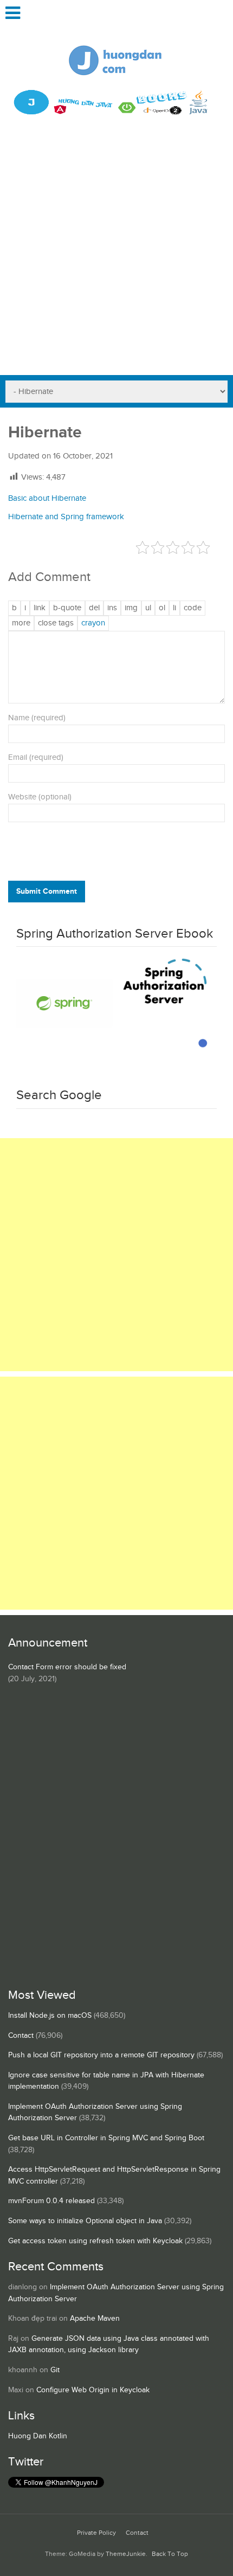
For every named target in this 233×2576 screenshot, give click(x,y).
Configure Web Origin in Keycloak (93, 2390)
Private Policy (96, 2533)
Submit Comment (47, 891)
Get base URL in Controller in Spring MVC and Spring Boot (106, 2138)
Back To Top (170, 2554)
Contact (21, 2036)
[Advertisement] (116, 253)
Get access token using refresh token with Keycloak (95, 2241)
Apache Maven (95, 2319)
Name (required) (37, 718)
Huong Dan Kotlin (38, 2436)
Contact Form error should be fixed (67, 1667)
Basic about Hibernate (47, 498)
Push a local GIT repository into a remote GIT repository (101, 2055)
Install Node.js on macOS (50, 2016)
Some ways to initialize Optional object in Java (85, 2221)
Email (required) (36, 757)
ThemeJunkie (126, 2554)
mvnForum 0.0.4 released (51, 2201)
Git (55, 2370)
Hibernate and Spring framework (66, 517)
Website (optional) (40, 797)
